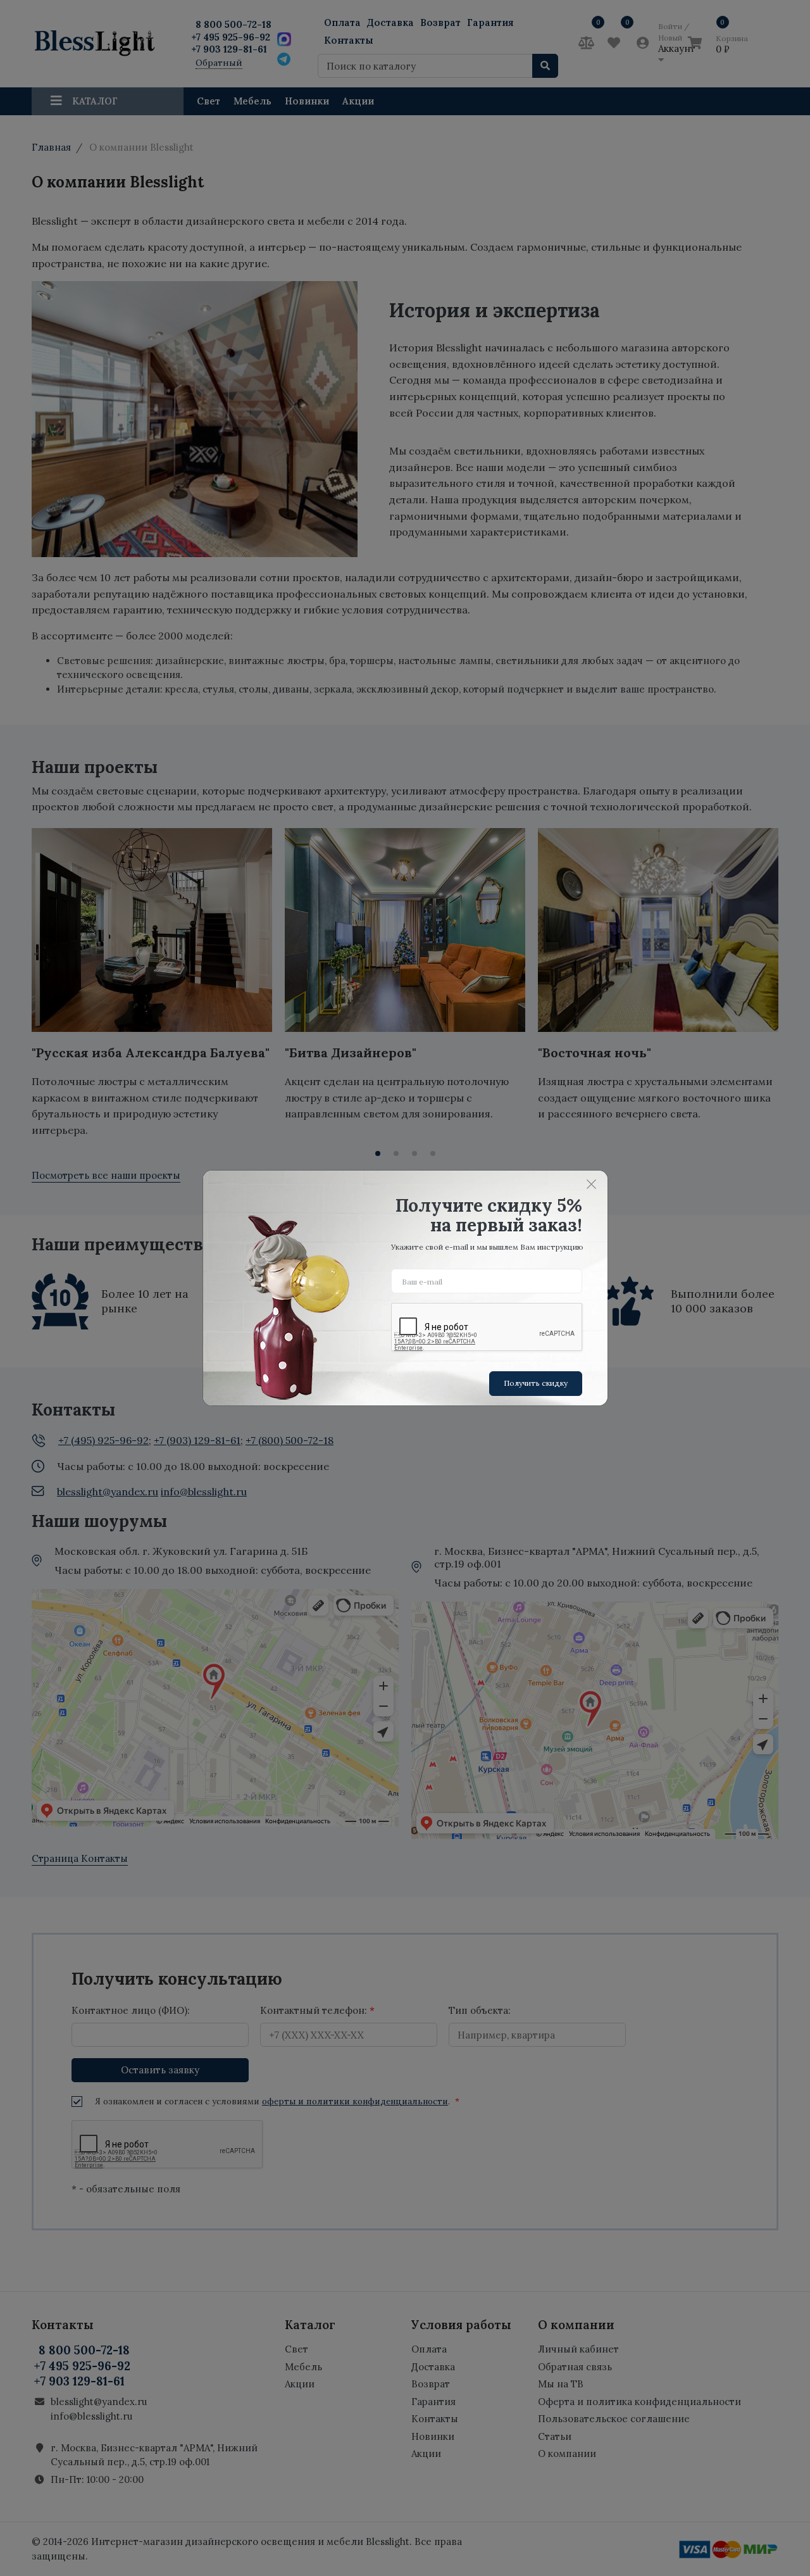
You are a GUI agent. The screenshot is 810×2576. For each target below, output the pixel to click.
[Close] (592, 1184)
